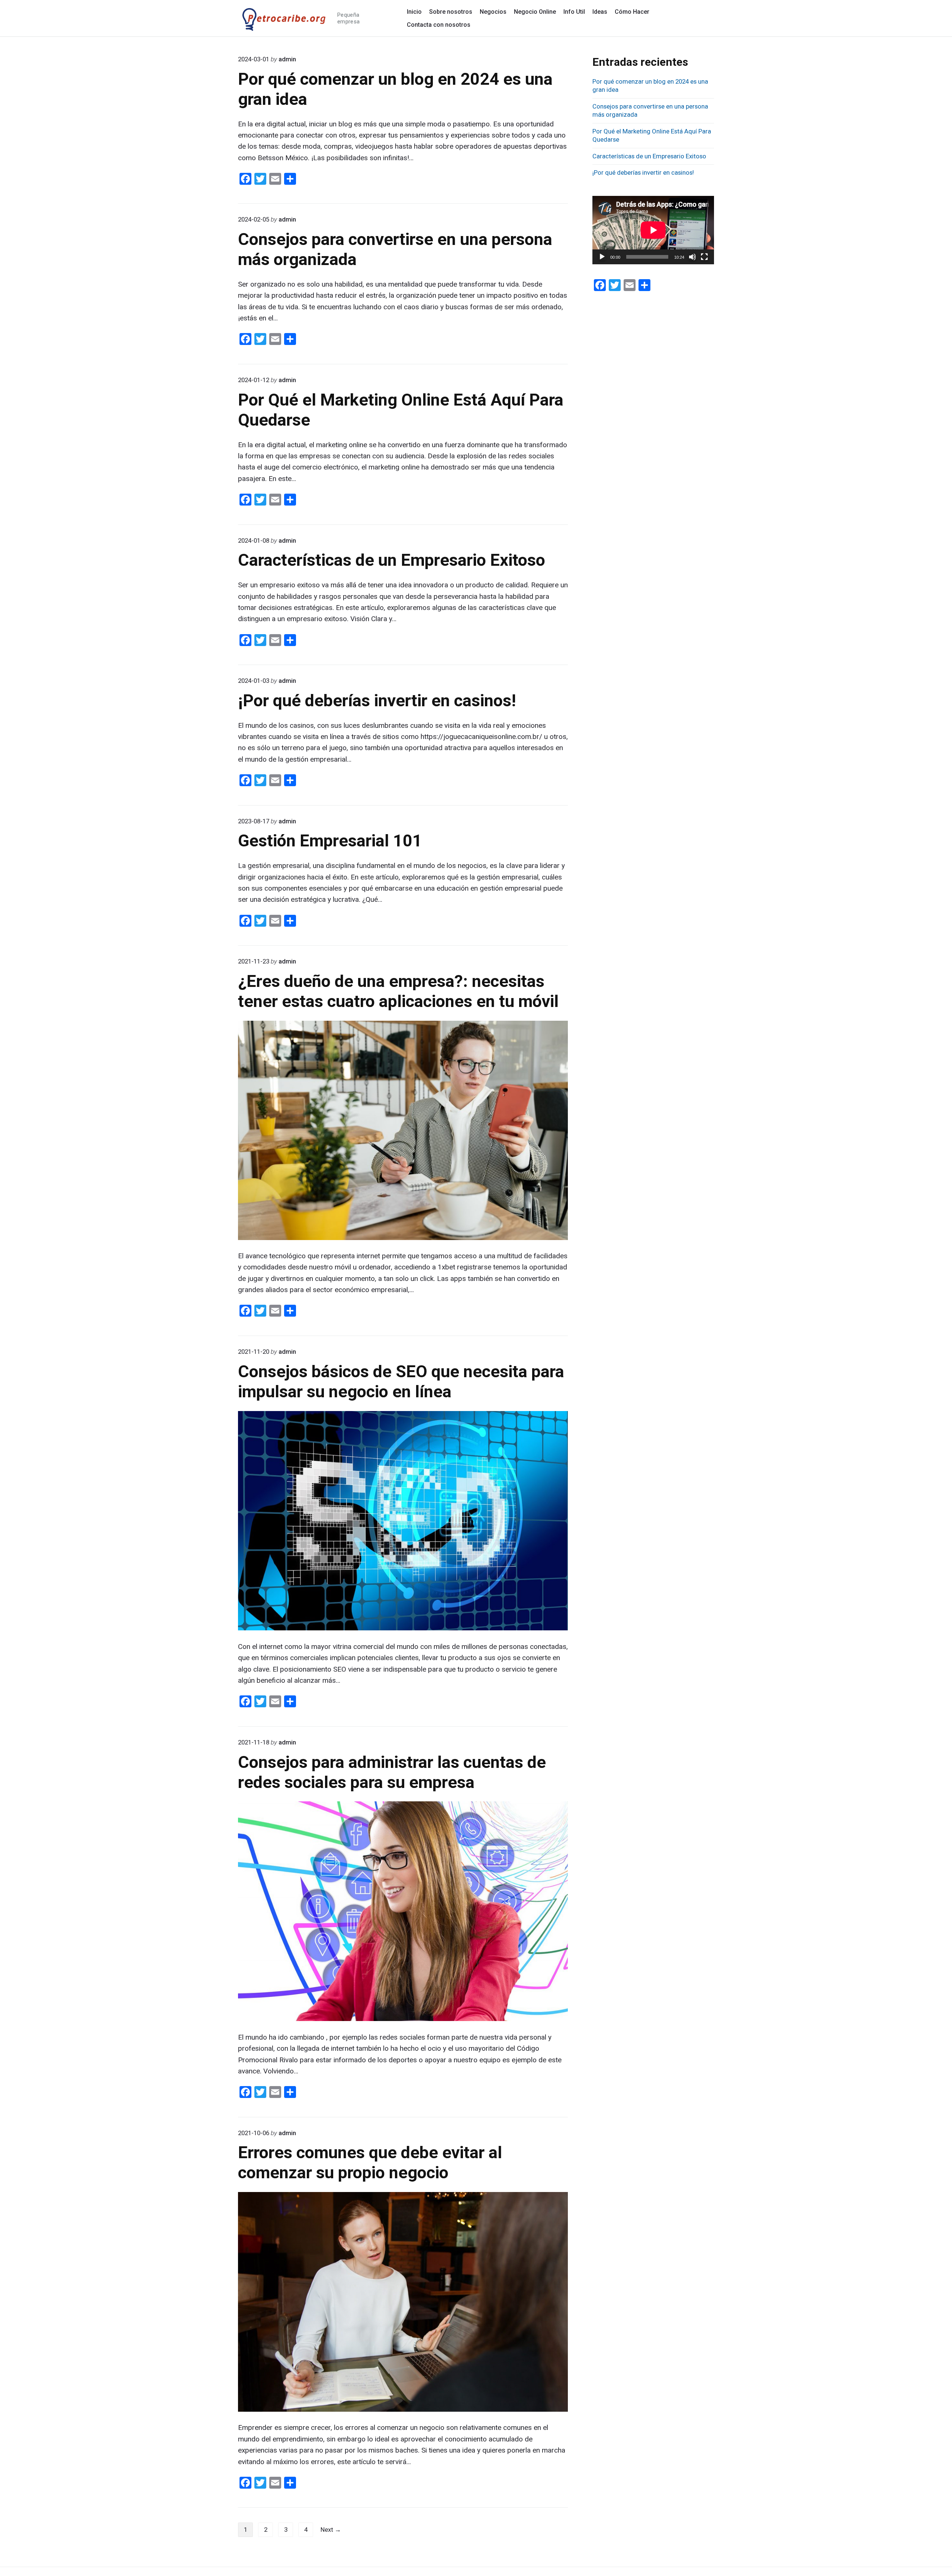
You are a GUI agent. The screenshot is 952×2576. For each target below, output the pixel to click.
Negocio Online (535, 12)
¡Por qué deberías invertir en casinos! (377, 701)
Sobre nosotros (451, 12)
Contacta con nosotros (439, 25)
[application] (653, 230)
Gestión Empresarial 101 (330, 841)
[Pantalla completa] (704, 257)
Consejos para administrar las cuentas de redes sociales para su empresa (392, 1772)
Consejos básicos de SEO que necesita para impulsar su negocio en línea (401, 1381)
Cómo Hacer (632, 12)
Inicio (414, 12)
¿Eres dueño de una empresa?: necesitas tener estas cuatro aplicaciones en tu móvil (398, 991)
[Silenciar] (692, 257)
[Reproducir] (602, 257)
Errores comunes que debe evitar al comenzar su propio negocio (370, 2162)
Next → (331, 2530)
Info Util (574, 12)
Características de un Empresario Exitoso (392, 560)
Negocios (493, 12)
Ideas (600, 12)
